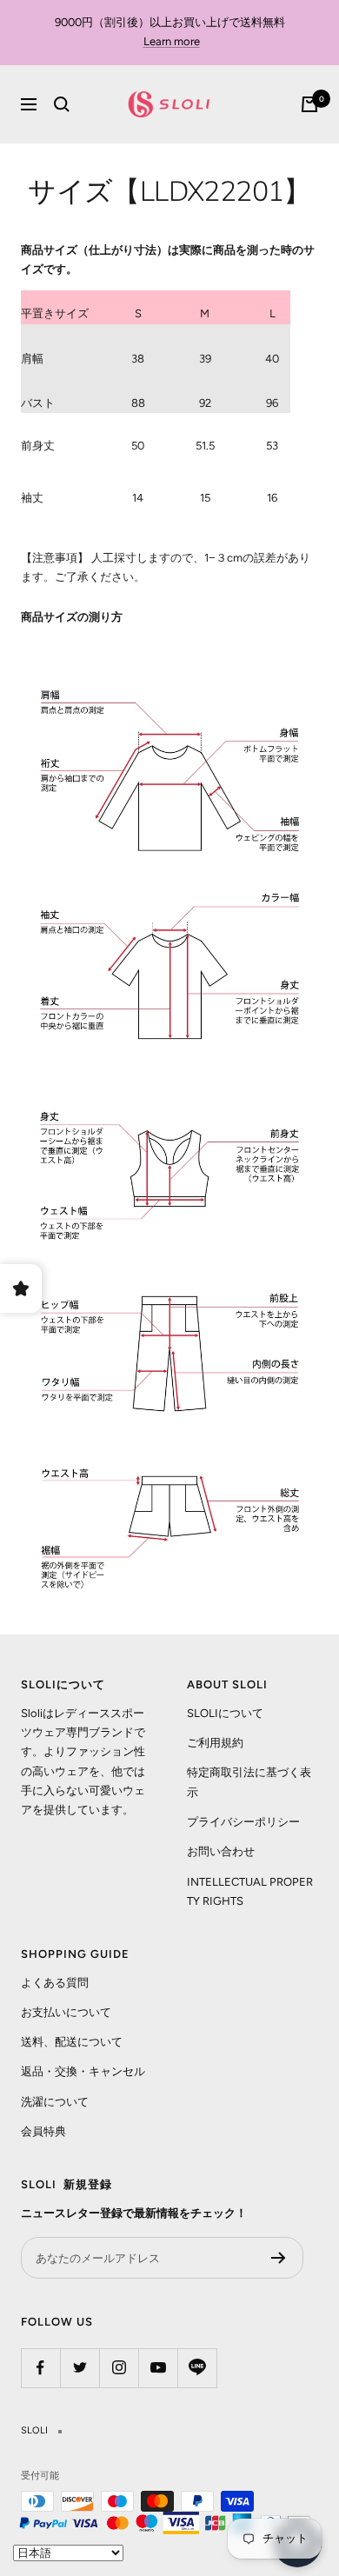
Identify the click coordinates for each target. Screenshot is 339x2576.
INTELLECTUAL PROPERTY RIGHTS (250, 1891)
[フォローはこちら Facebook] (40, 2368)
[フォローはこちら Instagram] (119, 2368)
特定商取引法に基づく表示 (249, 1782)
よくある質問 (55, 1983)
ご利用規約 (215, 1743)
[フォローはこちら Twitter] (80, 2368)
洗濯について (55, 2102)
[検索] (62, 104)
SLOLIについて (225, 1713)
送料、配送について (72, 2042)
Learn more (172, 41)
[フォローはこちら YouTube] (158, 2368)
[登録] (279, 2258)
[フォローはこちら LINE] (197, 2368)
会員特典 (43, 2131)
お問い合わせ (221, 1851)
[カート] (309, 104)
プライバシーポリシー (243, 1822)
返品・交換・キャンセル (83, 2071)
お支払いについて (66, 2012)
